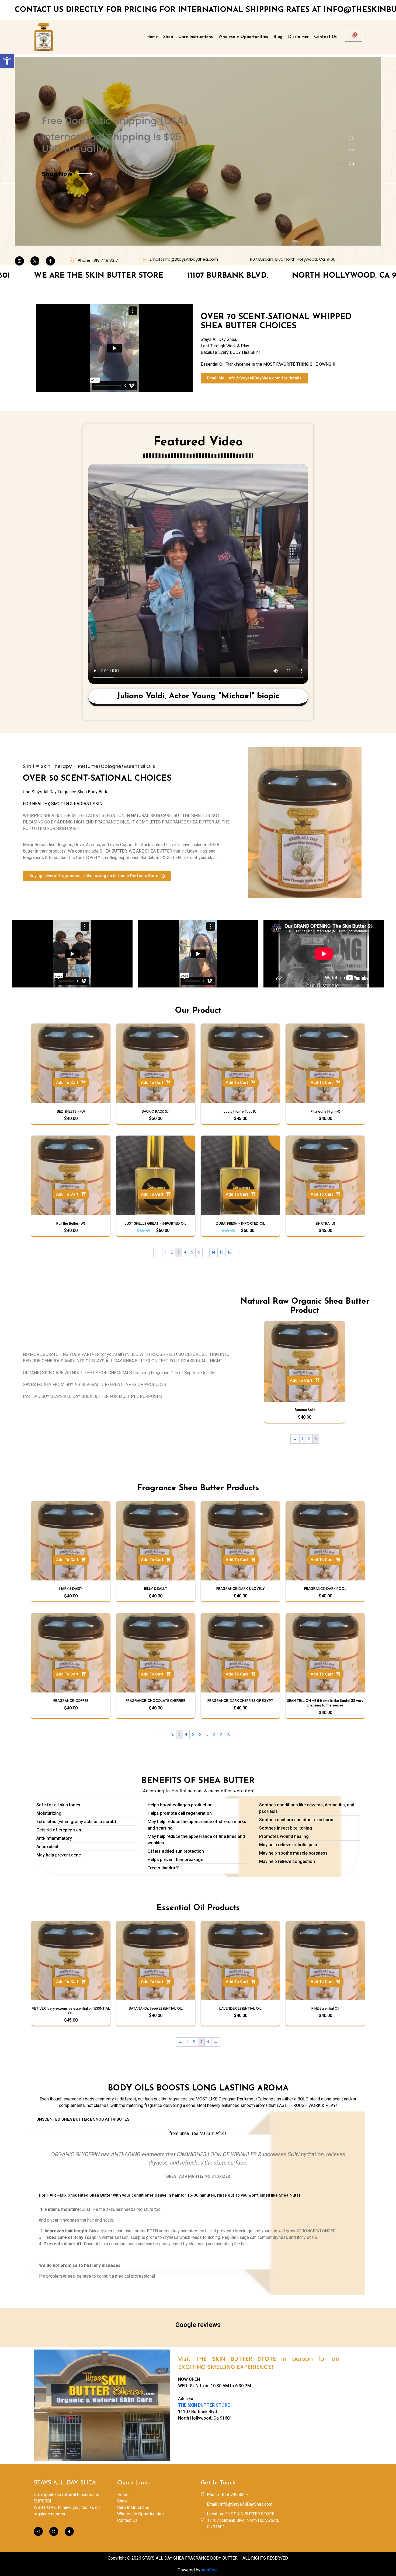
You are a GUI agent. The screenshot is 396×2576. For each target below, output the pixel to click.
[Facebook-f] (50, 261)
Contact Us (325, 37)
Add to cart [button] (67, 1083)
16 (230, 1252)
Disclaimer (298, 37)
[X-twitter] (35, 261)
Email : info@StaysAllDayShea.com (184, 259)
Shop (168, 37)
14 (213, 1252)
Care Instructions (196, 37)
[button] (7, 61)
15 (222, 1252)
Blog (278, 37)
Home (152, 37)
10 (229, 1734)
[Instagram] (19, 261)
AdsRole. (210, 2570)
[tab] (353, 137)
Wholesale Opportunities (243, 37)
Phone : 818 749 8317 (98, 260)
